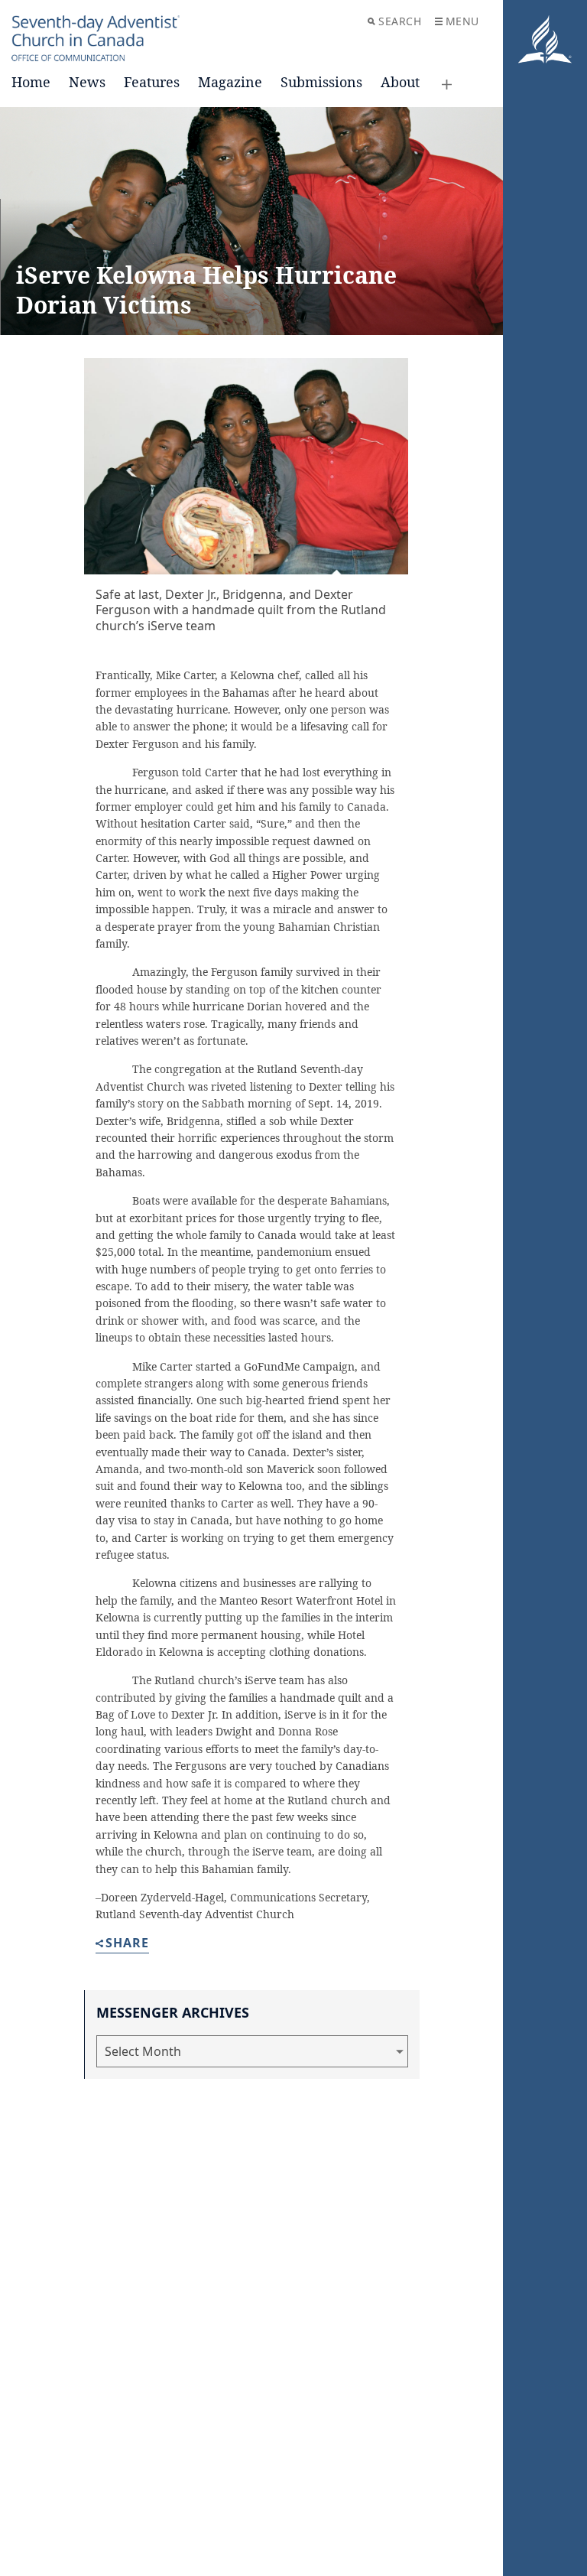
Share (127, 1944)
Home (31, 82)
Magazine (230, 82)
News (87, 82)
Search (400, 21)
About (400, 82)
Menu (462, 21)
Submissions (321, 82)
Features (152, 82)
